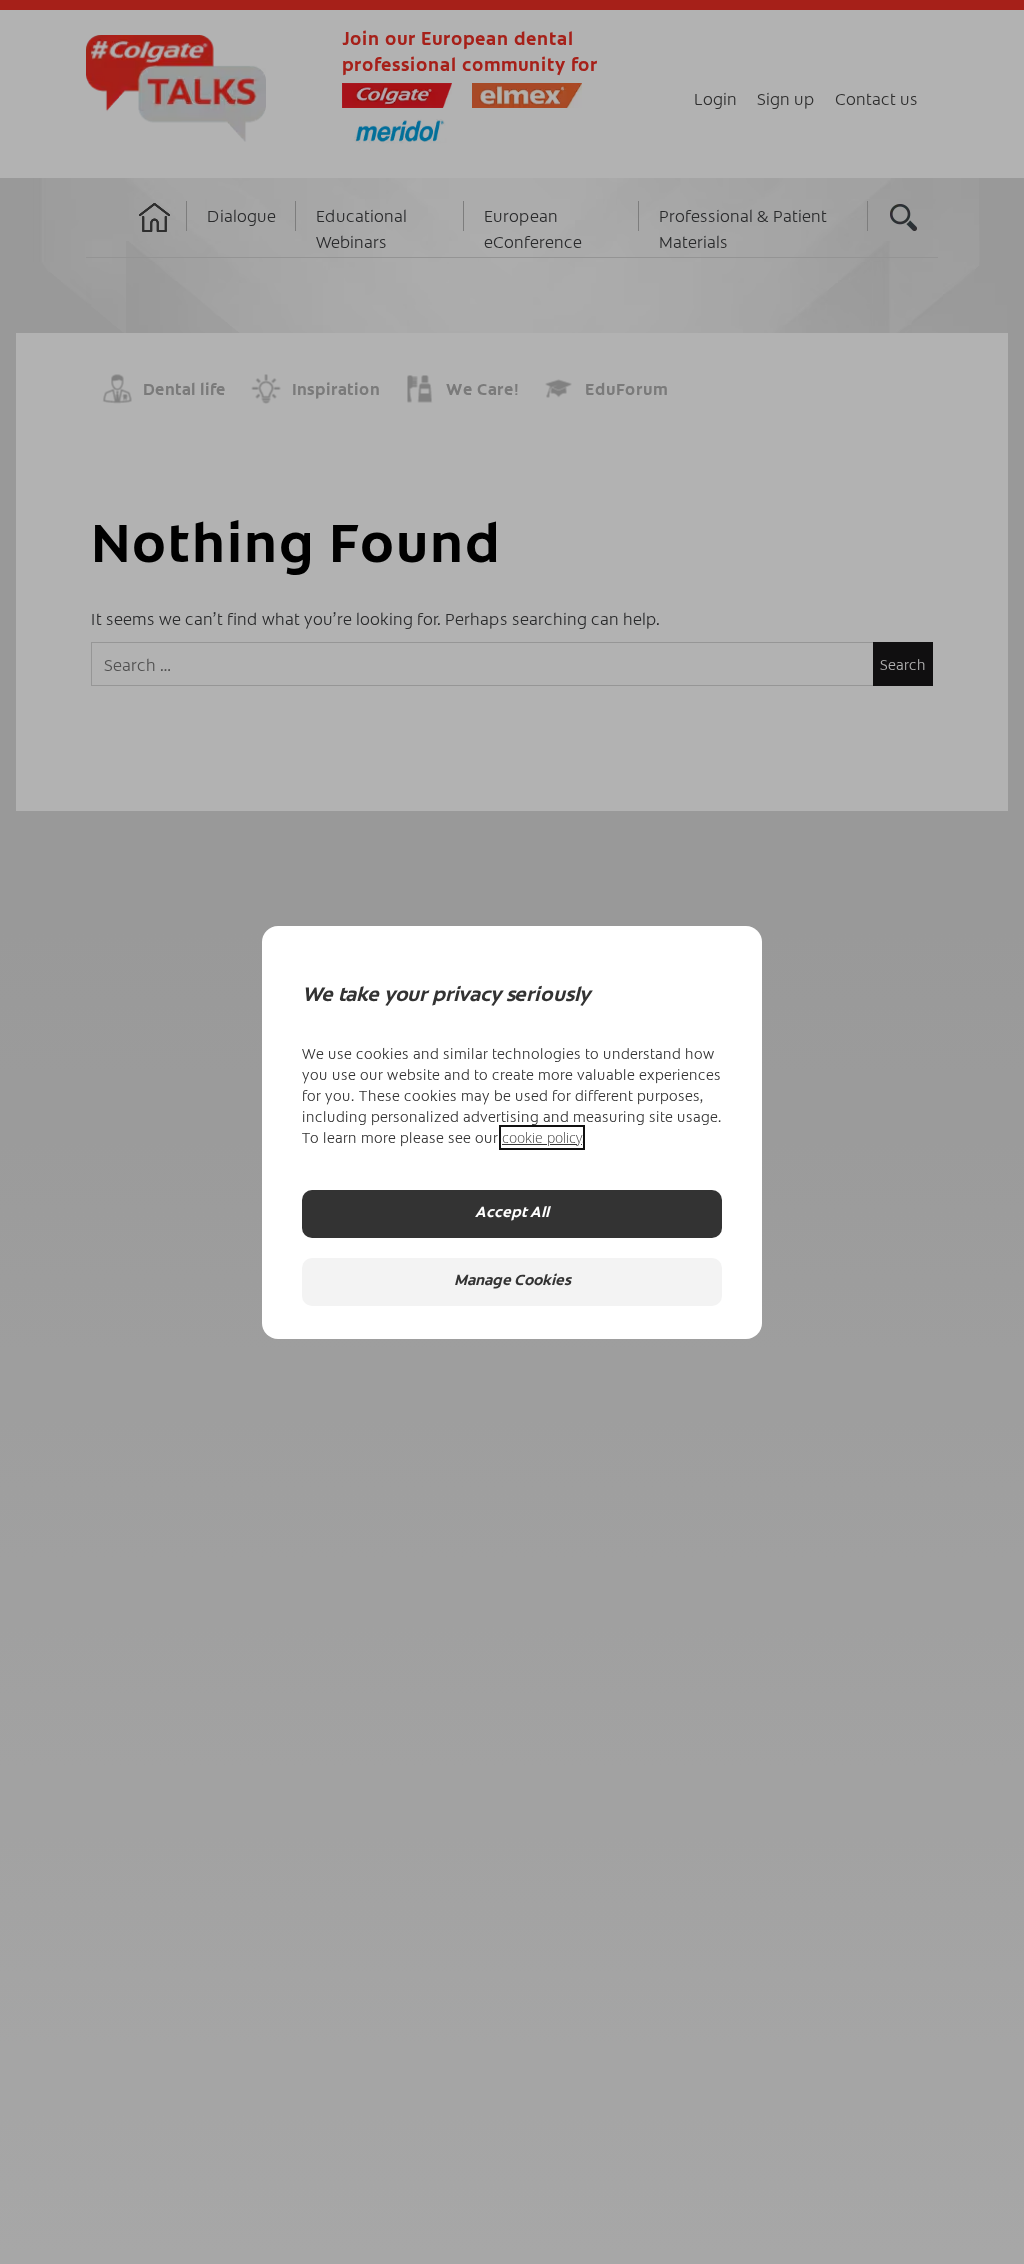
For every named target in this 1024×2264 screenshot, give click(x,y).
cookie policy (542, 1137)
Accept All (512, 1213)
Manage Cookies (512, 1281)
